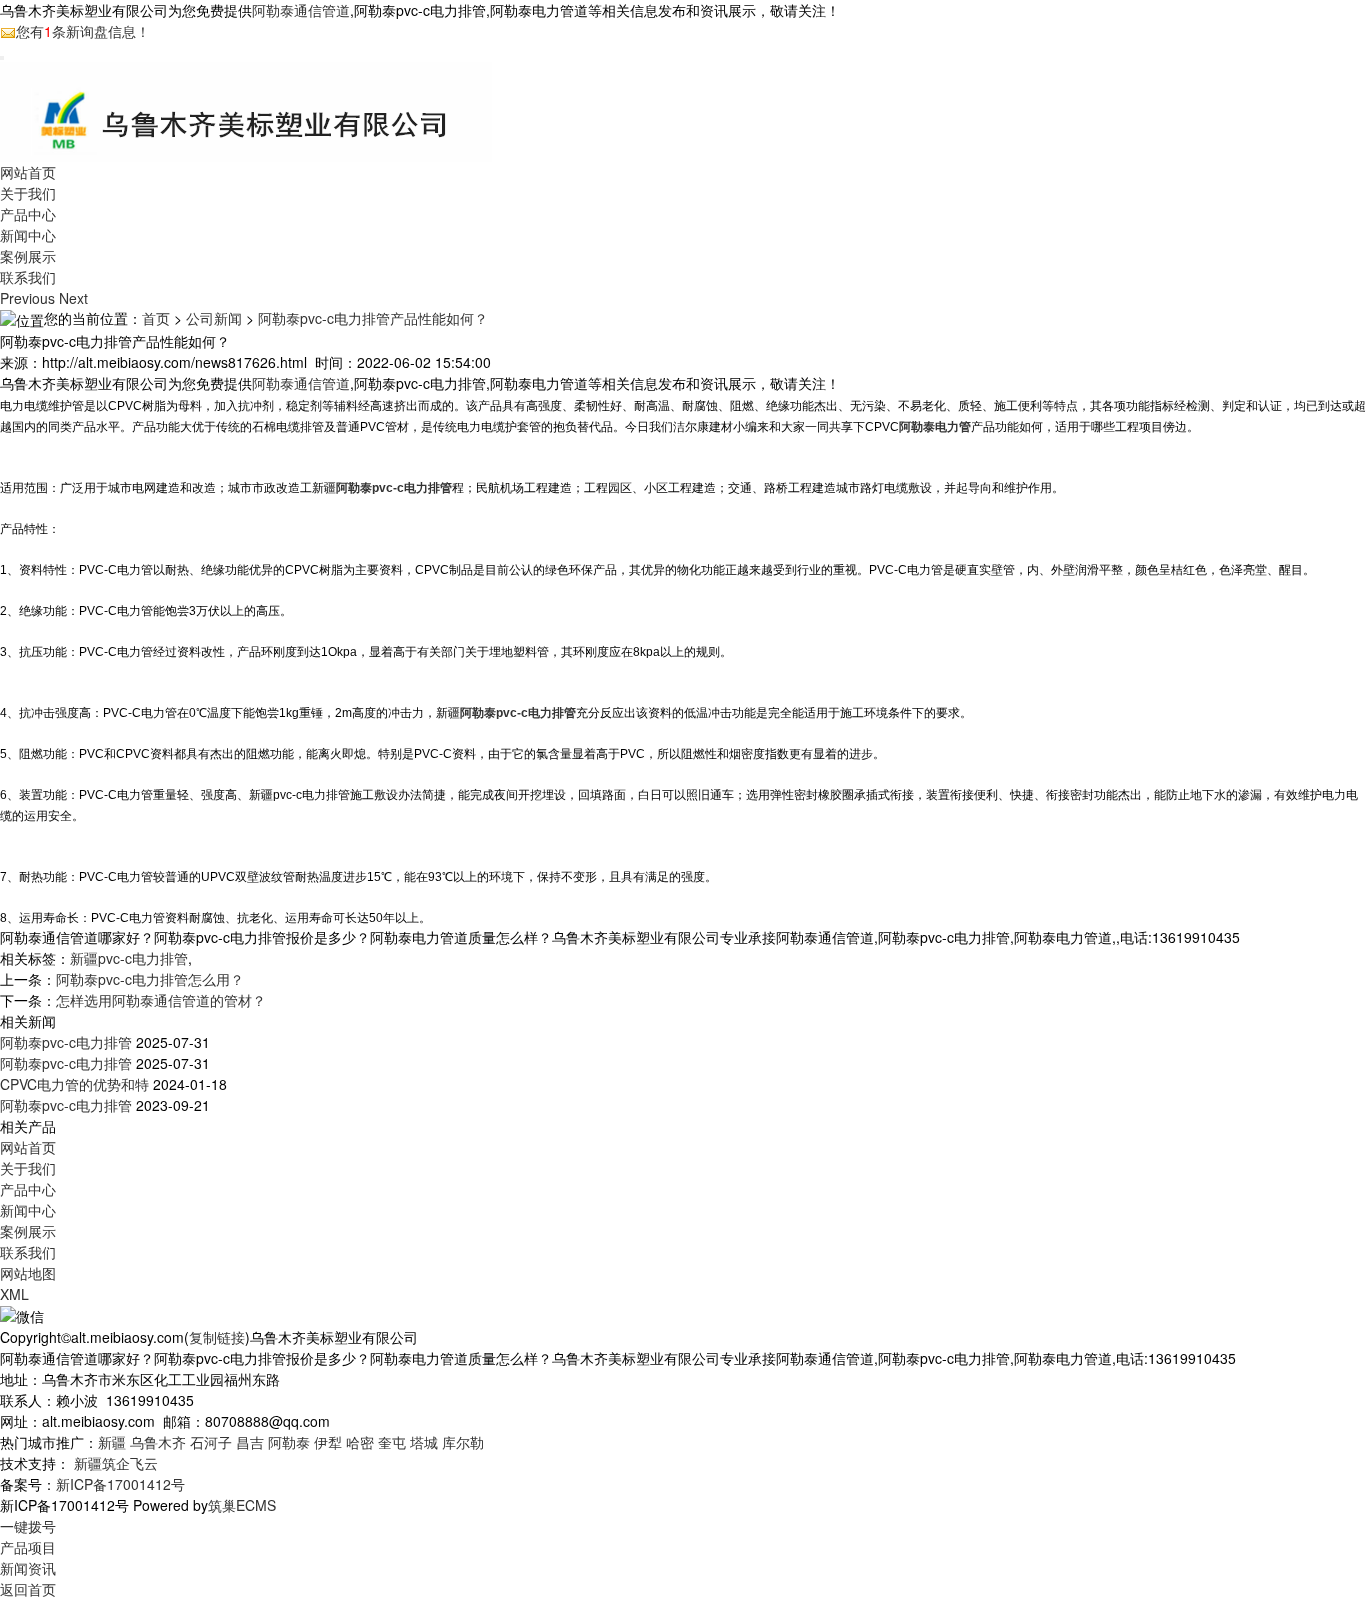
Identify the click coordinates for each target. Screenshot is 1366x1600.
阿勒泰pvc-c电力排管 (66, 1042)
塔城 (424, 1442)
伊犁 (328, 1442)
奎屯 (392, 1442)
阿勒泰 (289, 1442)
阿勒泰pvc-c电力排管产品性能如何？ (373, 318)
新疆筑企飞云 (116, 1463)
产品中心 (28, 214)
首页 (156, 318)
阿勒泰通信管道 (301, 10)
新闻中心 (28, 235)
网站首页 (28, 172)
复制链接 (217, 1337)
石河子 (211, 1442)
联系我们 (28, 277)
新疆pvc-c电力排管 (129, 958)
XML (14, 1294)
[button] (29, 298)
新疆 (112, 1442)
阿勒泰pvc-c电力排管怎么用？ (150, 979)
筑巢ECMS (242, 1505)
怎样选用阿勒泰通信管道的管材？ (161, 1000)
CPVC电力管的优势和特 (74, 1084)
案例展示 (28, 256)
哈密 (360, 1442)
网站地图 (28, 1273)
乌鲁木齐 (158, 1442)
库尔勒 (463, 1442)
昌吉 (250, 1442)
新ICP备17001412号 (120, 1484)
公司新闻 (214, 318)
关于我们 (28, 193)
